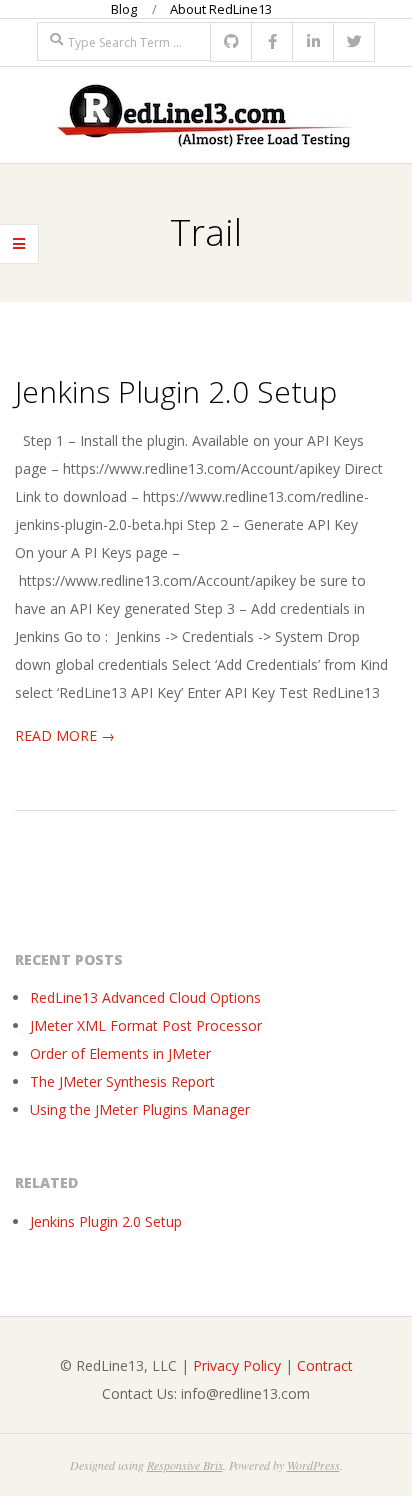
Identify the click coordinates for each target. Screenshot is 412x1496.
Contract (325, 1365)
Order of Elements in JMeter (120, 1053)
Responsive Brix (185, 1465)
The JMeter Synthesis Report (122, 1081)
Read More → (65, 735)
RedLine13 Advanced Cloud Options (145, 997)
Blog (124, 9)
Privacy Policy (237, 1365)
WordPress (313, 1465)
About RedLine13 (221, 9)
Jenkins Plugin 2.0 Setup (176, 391)
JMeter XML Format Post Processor (146, 1025)
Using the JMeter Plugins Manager (140, 1109)
